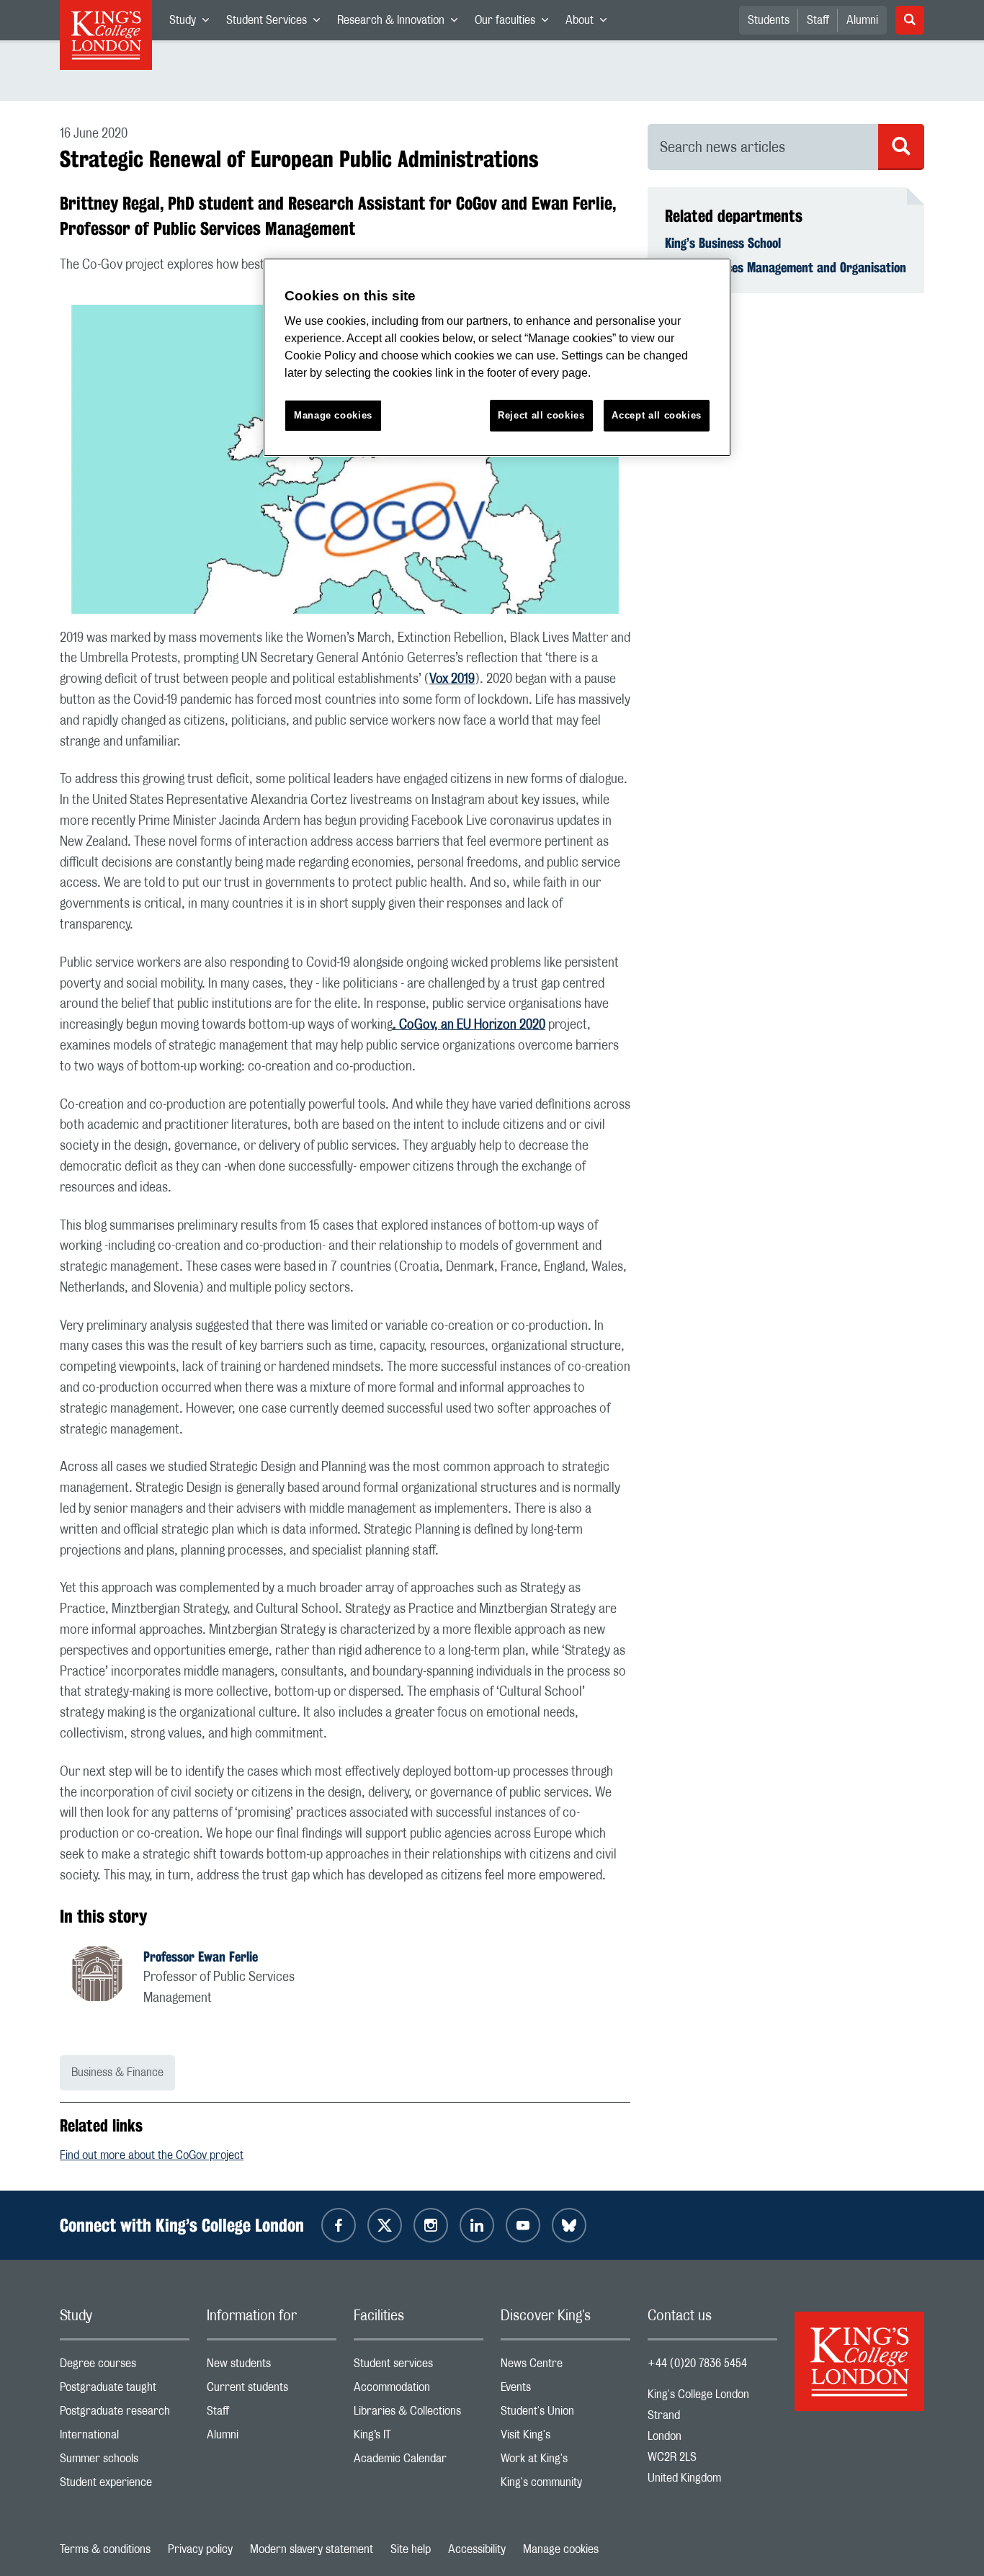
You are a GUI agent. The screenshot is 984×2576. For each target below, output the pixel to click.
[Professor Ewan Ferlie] (106, 1976)
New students (272, 2367)
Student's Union (565, 2414)
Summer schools (125, 2462)
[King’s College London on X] (385, 2225)
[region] (497, 358)
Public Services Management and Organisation (786, 267)
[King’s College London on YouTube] (523, 2225)
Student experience (125, 2486)
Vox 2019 (452, 679)
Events (565, 2391)
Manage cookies (561, 2549)
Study (193, 23)
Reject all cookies (541, 415)
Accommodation (419, 2391)
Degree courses (125, 2367)
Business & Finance (117, 2072)
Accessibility (477, 2549)
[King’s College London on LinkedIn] (477, 2225)
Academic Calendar (419, 2462)
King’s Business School (723, 243)
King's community (565, 2486)
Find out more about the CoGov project (152, 2155)
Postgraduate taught (125, 2391)
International (125, 2438)
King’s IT (419, 2438)
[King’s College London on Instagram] (431, 2225)
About (590, 23)
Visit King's (565, 2438)
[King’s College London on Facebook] (339, 2225)
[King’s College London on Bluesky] (569, 2225)
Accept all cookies (657, 415)
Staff (818, 20)
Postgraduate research (125, 2414)
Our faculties (516, 23)
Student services (419, 2367)
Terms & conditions (105, 2549)
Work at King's (565, 2462)
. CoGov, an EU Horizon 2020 (469, 1025)
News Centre (565, 2367)
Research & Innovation (402, 23)
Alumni (862, 20)
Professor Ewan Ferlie (201, 1956)
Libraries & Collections (419, 2414)
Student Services (277, 23)
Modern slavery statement (312, 2549)
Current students (272, 2391)
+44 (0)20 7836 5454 (697, 2363)
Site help (411, 2549)
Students (769, 20)
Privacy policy (200, 2549)
